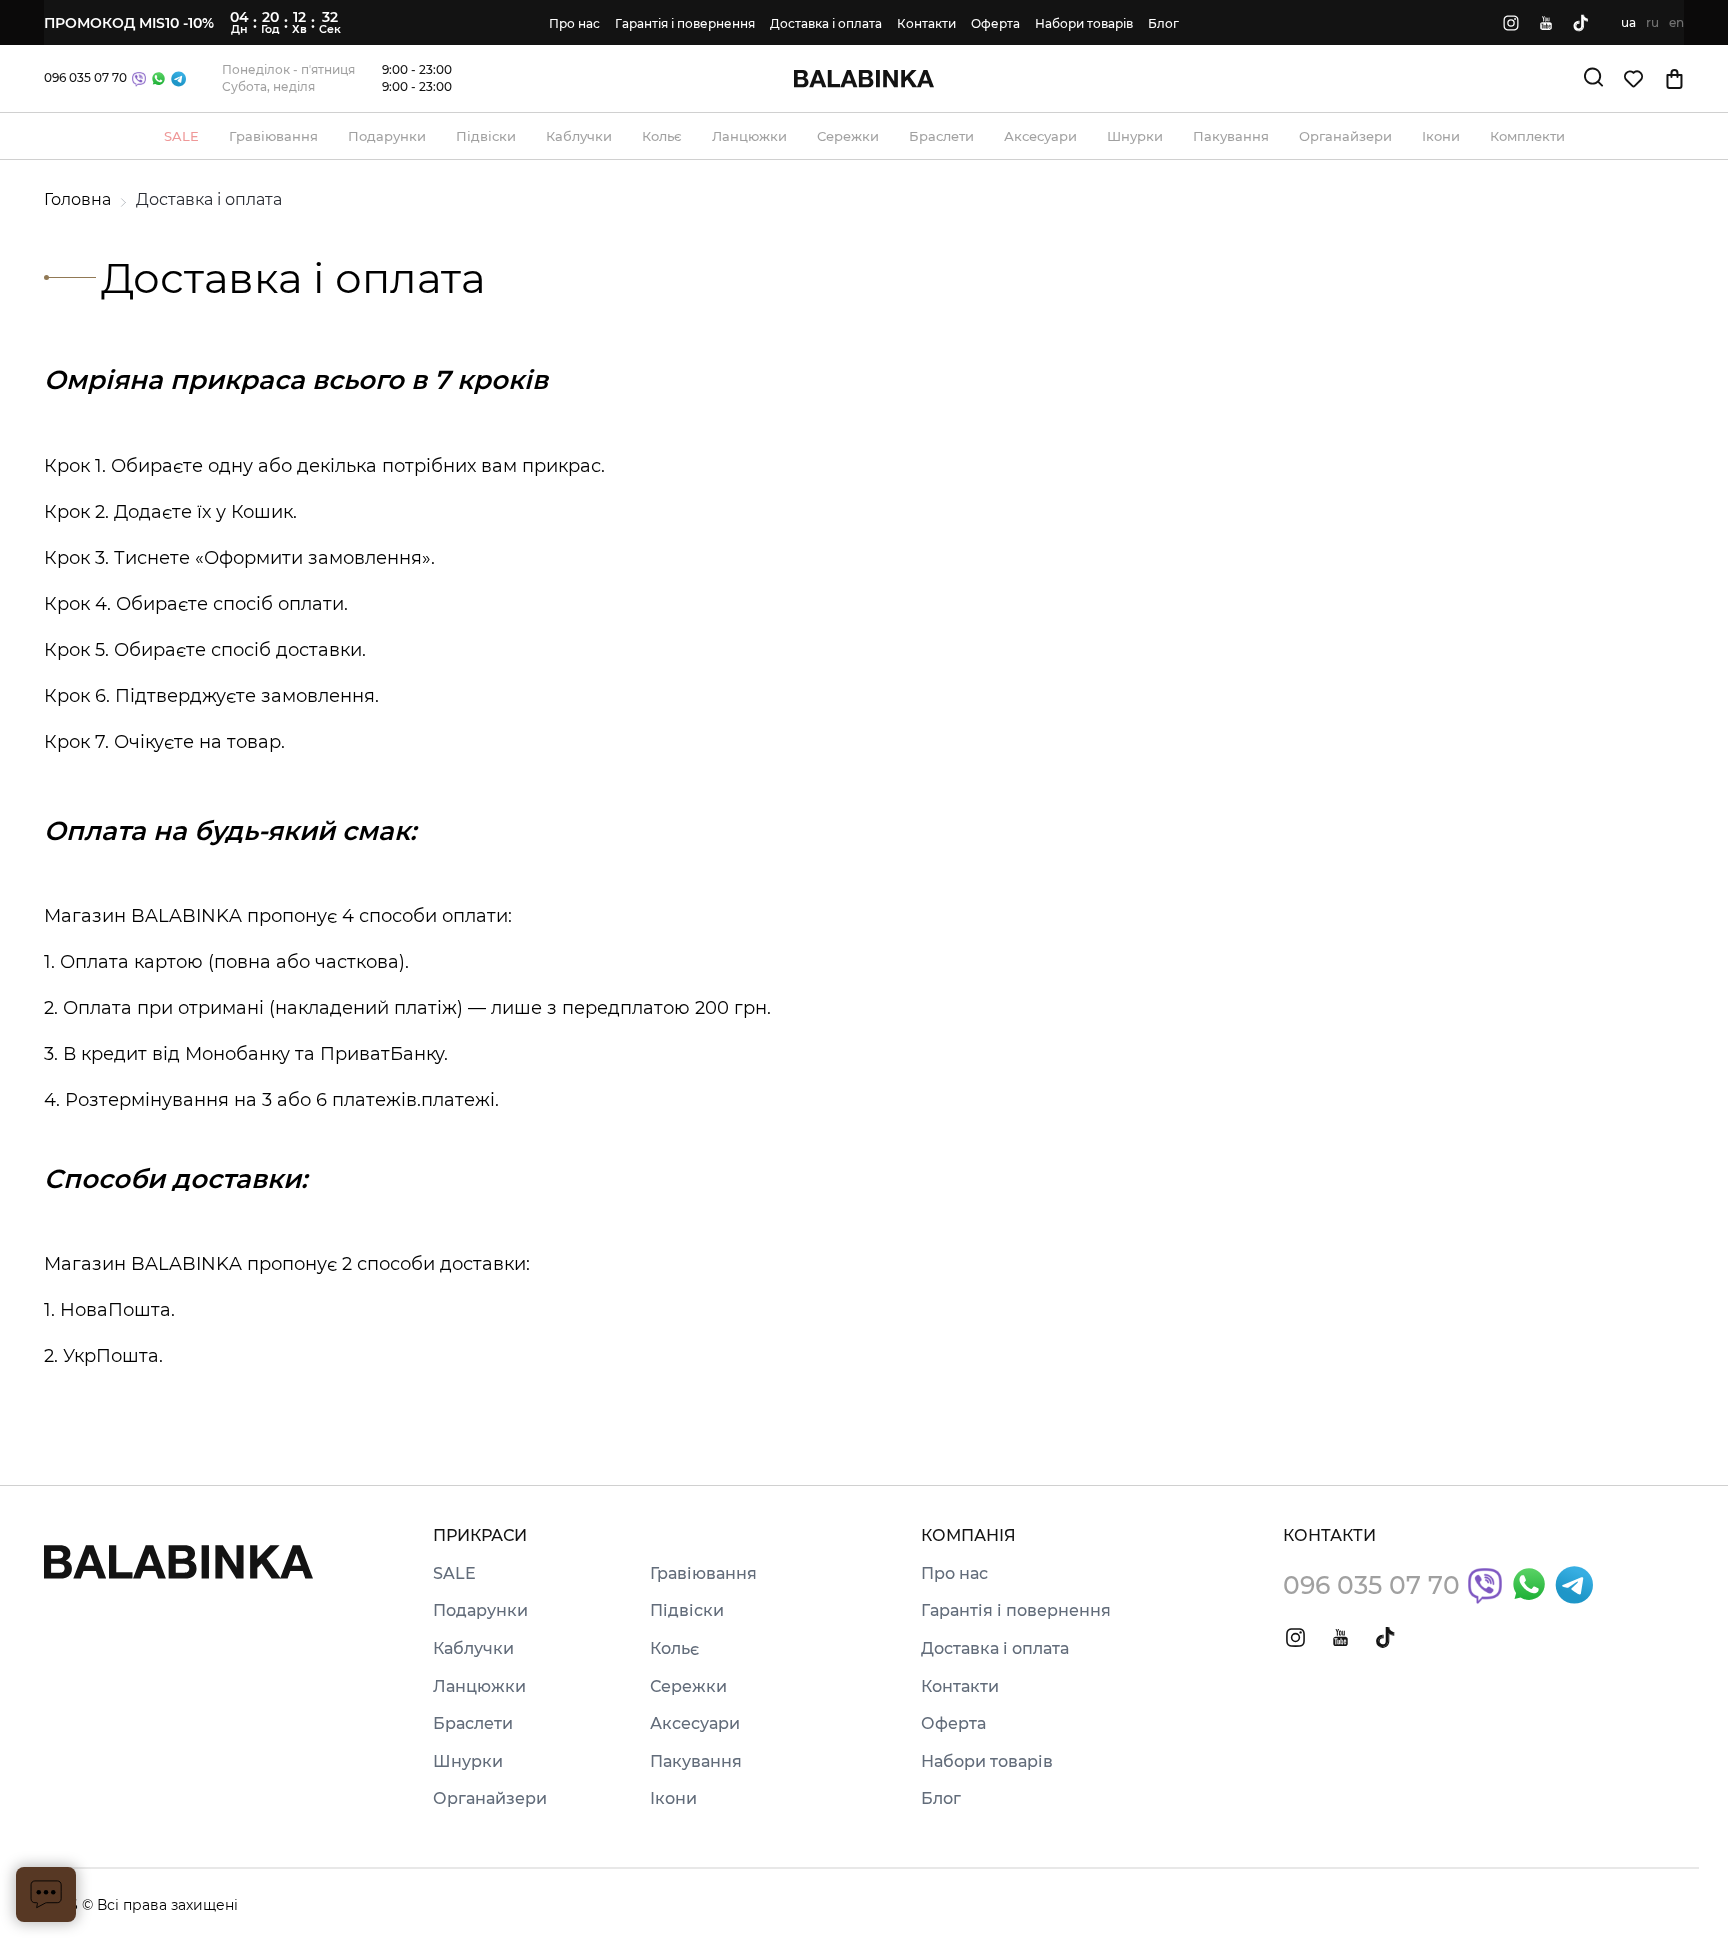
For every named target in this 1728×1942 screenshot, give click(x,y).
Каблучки (473, 1649)
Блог (1163, 23)
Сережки (688, 1687)
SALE (454, 1574)
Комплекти (1527, 136)
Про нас (574, 23)
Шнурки (468, 1762)
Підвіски (687, 1611)
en (1676, 23)
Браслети (473, 1724)
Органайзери (490, 1799)
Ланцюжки (479, 1687)
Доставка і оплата (826, 23)
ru (1652, 23)
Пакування (696, 1762)
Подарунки (480, 1611)
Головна (77, 199)
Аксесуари (695, 1724)
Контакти (926, 23)
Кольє (674, 1649)
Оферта (995, 23)
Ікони (673, 1799)
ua (1628, 23)
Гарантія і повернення (685, 23)
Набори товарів (1084, 23)
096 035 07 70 (85, 78)
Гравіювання (703, 1574)
